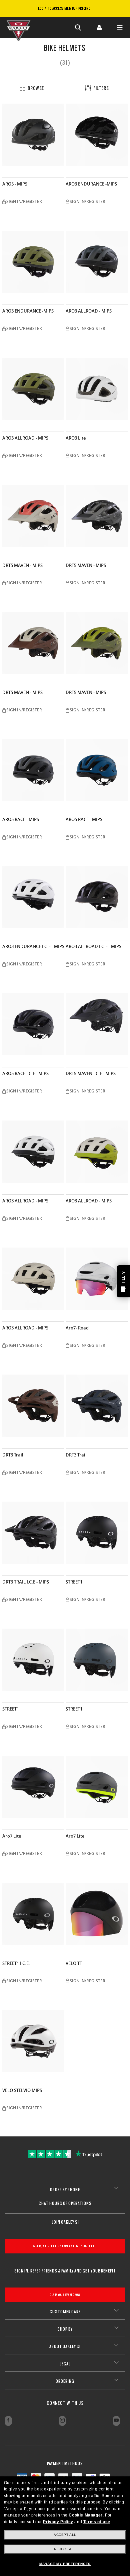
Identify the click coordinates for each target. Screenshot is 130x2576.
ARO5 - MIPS (15, 184)
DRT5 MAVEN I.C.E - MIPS (91, 1074)
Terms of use (97, 2522)
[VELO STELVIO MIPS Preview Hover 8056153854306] (33, 2041)
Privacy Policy (58, 2522)
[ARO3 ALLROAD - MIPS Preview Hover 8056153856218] (97, 1152)
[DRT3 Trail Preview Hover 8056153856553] (33, 1406)
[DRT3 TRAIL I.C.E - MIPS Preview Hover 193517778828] (33, 1533)
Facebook (8, 2421)
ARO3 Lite (76, 438)
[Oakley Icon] (20, 27)
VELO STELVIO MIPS (22, 2090)
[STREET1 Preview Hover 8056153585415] (33, 1660)
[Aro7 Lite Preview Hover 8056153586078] (97, 1787)
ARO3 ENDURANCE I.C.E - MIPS (33, 947)
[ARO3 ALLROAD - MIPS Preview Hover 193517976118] (33, 1152)
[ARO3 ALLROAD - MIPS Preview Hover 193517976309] (97, 262)
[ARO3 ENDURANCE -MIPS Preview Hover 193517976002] (33, 262)
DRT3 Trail (13, 1455)
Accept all (65, 2535)
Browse (35, 88)
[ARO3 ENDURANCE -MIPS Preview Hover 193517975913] (97, 135)
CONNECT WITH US (65, 2403)
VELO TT (74, 1963)
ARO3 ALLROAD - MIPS (89, 311)
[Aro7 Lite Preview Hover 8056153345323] (33, 1787)
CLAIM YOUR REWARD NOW (65, 2295)
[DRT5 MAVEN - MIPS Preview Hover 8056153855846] (97, 643)
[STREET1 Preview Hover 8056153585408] (97, 1533)
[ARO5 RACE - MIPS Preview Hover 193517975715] (97, 770)
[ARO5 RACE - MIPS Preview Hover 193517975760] (33, 770)
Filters (100, 88)
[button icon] (78, 27)
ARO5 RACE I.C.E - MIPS (25, 1074)
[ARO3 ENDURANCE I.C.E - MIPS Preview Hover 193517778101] (33, 897)
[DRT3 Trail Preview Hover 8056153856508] (97, 1406)
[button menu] (120, 27)
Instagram (62, 2421)
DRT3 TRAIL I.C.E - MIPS (26, 1582)
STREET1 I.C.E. (16, 1963)
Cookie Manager (85, 2515)
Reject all (65, 2549)
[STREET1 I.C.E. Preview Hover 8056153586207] (33, 1914)
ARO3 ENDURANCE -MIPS (91, 184)
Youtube (116, 2421)
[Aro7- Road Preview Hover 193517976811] (97, 1279)
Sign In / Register (99, 27)
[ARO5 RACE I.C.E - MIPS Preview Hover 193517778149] (33, 1024)
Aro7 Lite (12, 1836)
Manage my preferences (65, 2564)
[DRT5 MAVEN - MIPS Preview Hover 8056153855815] (33, 516)
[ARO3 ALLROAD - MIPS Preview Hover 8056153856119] (33, 1279)
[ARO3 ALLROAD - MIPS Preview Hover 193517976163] (33, 389)
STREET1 (74, 1582)
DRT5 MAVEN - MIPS (22, 565)
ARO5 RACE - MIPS (21, 819)
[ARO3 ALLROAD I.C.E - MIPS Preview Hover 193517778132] (97, 897)
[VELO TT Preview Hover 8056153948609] (97, 1914)
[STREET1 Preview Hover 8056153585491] (97, 1660)
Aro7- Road (77, 1328)
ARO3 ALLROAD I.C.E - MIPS (93, 947)
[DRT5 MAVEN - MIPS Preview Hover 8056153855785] (33, 643)
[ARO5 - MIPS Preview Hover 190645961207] (33, 135)
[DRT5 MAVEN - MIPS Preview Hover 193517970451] (97, 516)
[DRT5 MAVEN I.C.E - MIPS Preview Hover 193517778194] (97, 1024)
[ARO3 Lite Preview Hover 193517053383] (97, 389)
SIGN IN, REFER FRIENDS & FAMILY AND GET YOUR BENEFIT (65, 2246)
